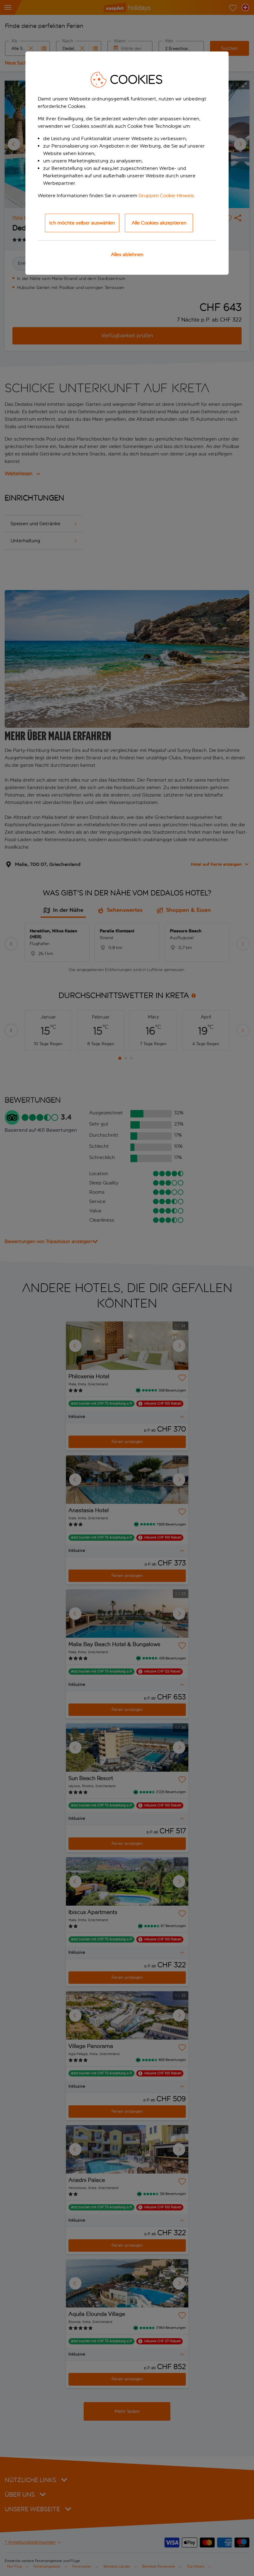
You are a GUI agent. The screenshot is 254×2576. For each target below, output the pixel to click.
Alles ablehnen (127, 254)
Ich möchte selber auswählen (82, 223)
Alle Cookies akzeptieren (159, 223)
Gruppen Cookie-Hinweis (166, 195)
